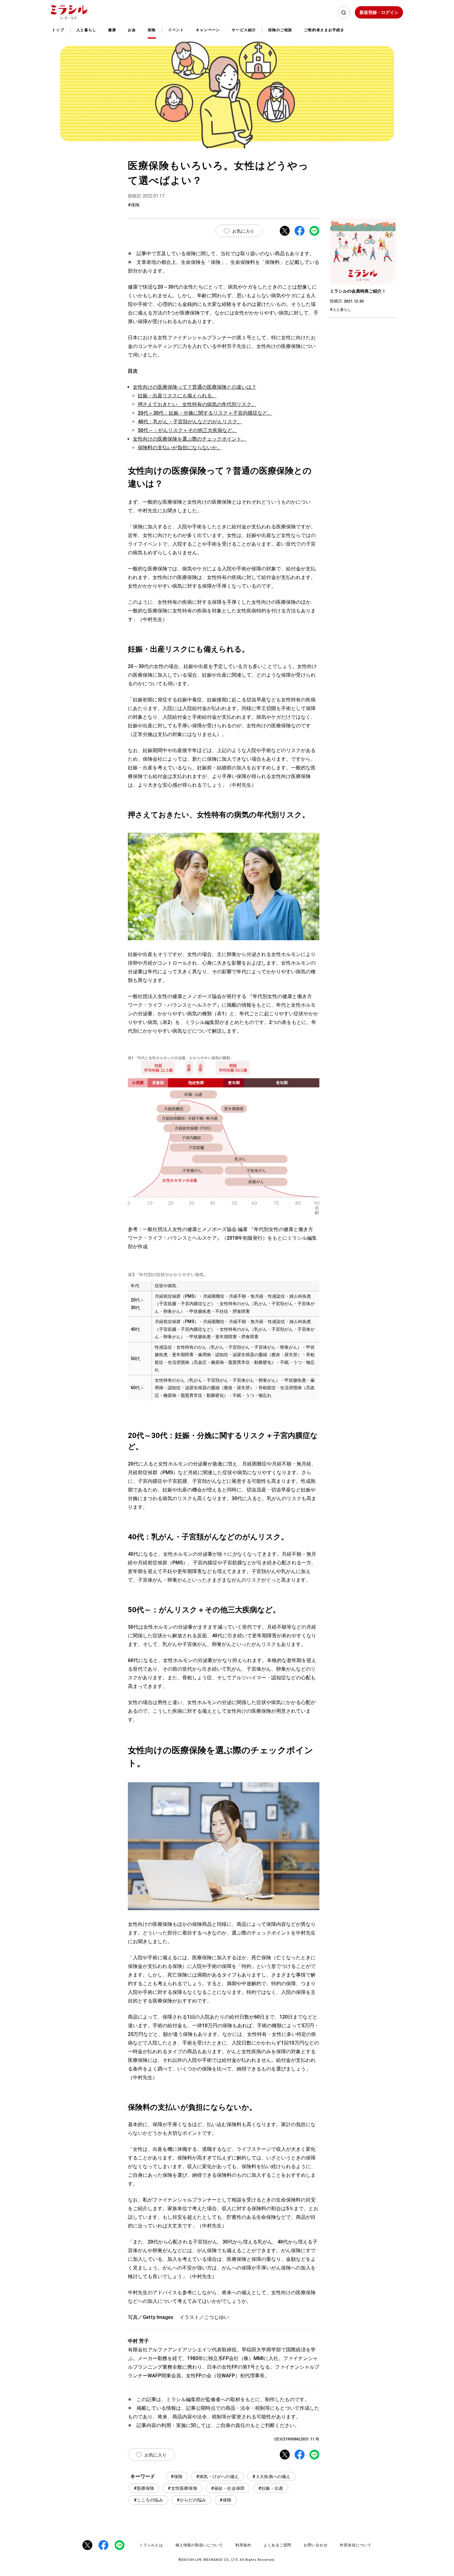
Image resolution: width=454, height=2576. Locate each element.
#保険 (177, 2477)
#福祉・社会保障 (228, 2488)
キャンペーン (208, 30)
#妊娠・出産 (271, 2488)
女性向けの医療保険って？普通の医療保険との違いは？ (195, 387)
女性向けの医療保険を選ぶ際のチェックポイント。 (190, 439)
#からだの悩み (191, 2500)
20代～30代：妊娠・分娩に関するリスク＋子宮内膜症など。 (205, 413)
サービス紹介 (244, 30)
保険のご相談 (280, 30)
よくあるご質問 (277, 2545)
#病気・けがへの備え (217, 2477)
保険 (152, 30)
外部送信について (356, 2545)
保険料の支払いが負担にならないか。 (180, 448)
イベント (176, 30)
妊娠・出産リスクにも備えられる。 (177, 396)
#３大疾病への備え (271, 2477)
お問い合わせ (315, 2545)
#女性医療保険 (182, 2488)
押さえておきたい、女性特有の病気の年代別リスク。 (197, 404)
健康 (112, 30)
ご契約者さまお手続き (324, 30)
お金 (132, 30)
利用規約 (243, 2545)
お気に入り (243, 231)
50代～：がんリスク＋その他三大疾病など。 (187, 430)
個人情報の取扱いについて (199, 2545)
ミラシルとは (151, 2545)
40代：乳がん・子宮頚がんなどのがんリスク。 (190, 422)
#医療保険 (144, 2488)
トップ (58, 30)
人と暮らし (86, 30)
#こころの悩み (148, 2500)
